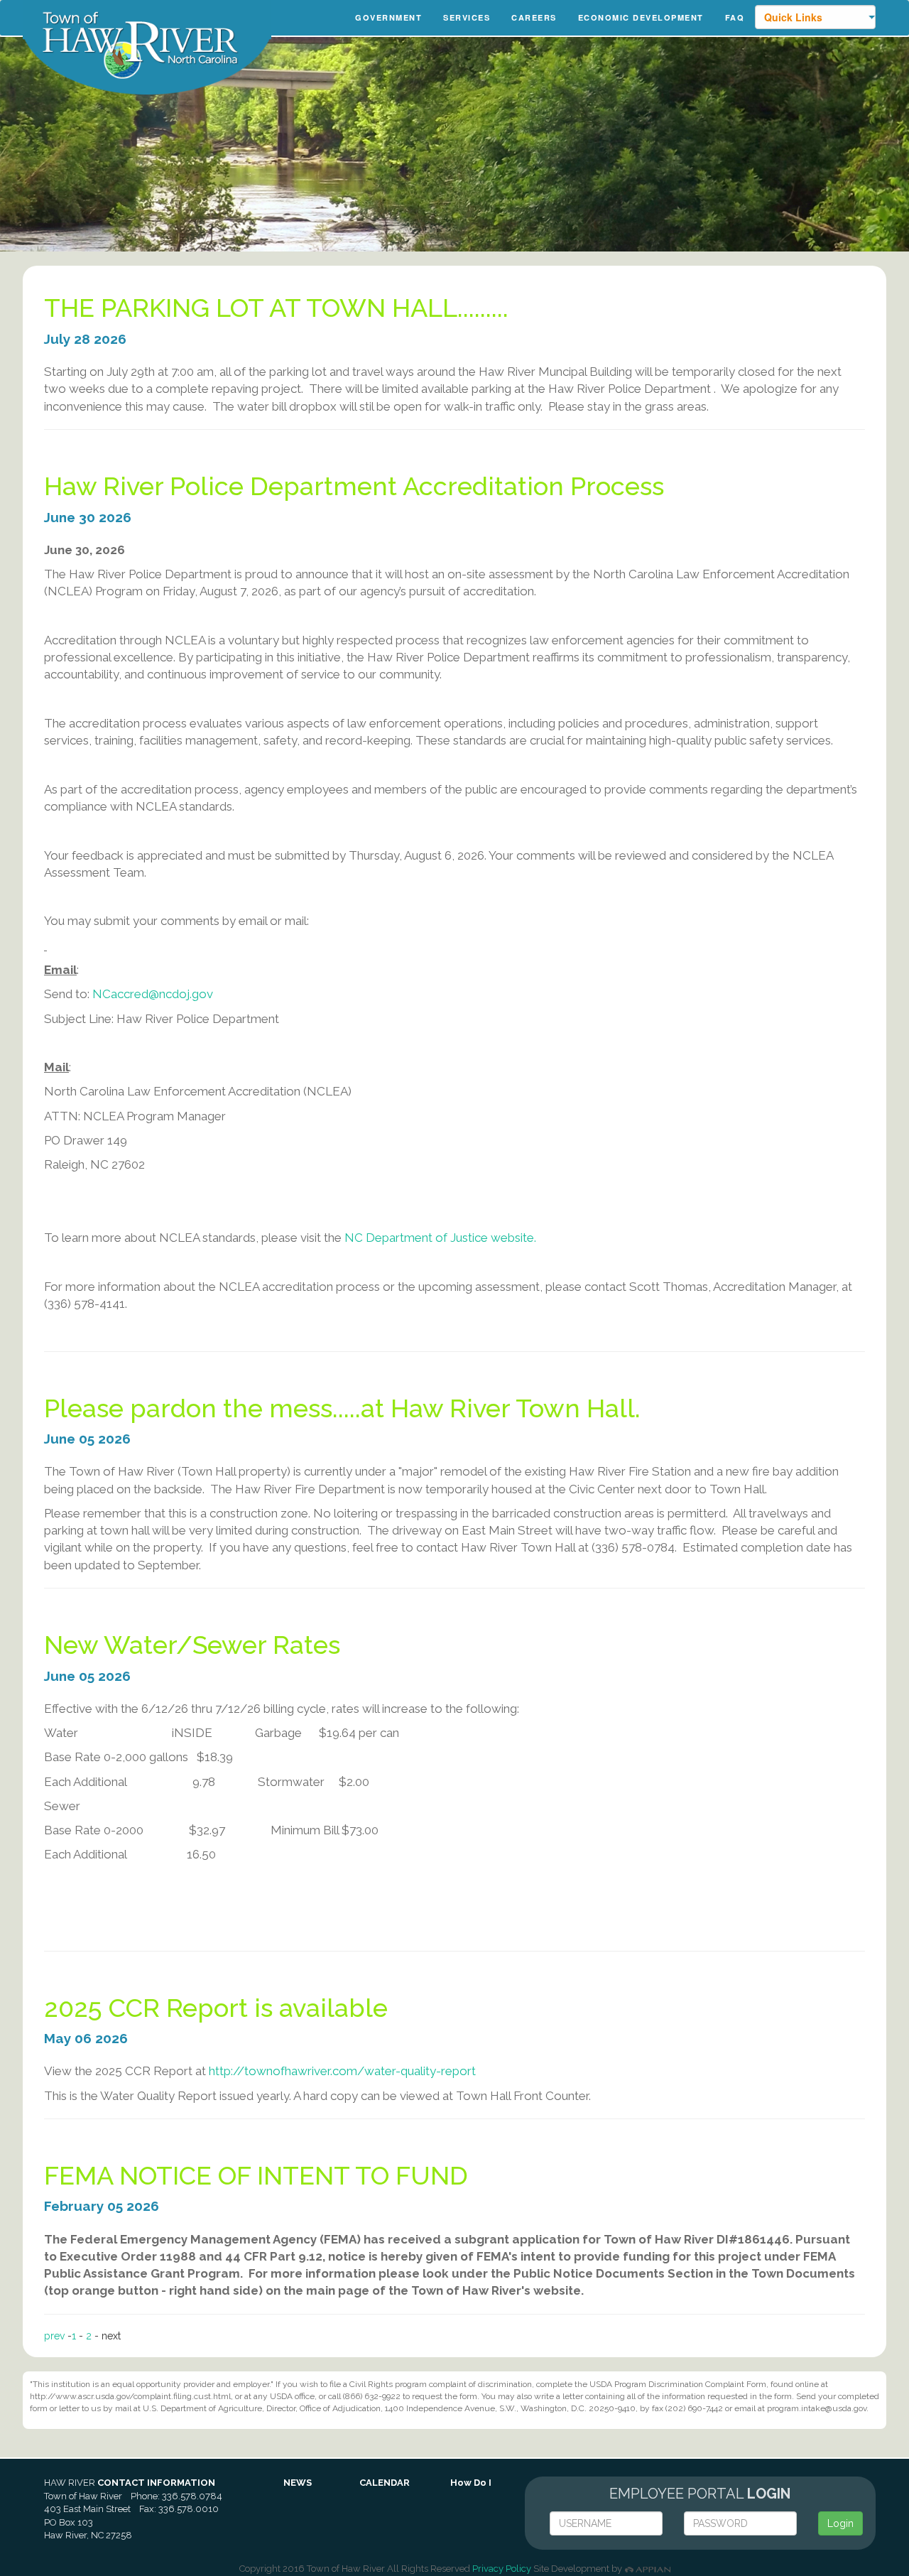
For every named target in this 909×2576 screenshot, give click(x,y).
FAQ (735, 17)
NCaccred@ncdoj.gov (153, 994)
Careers (534, 17)
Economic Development (641, 17)
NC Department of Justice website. (440, 1238)
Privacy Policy (502, 2569)
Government (388, 17)
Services (467, 17)
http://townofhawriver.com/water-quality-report (342, 2071)
